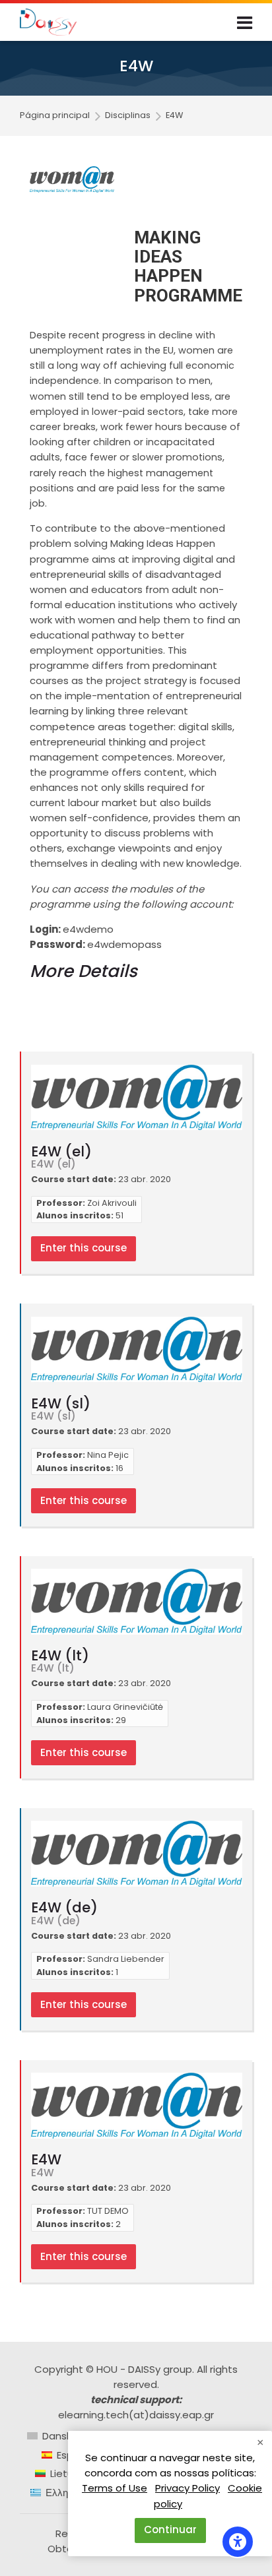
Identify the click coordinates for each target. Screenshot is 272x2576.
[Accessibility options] (238, 2542)
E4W (174, 116)
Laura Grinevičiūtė (125, 1707)
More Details (84, 971)
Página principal (55, 116)
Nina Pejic (108, 1455)
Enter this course (84, 1248)
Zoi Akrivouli (112, 1203)
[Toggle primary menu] (245, 22)
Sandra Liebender (126, 1959)
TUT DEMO (108, 2211)
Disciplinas (128, 116)
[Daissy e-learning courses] (49, 22)
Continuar (170, 2529)
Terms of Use (115, 2488)
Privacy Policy (187, 2488)
